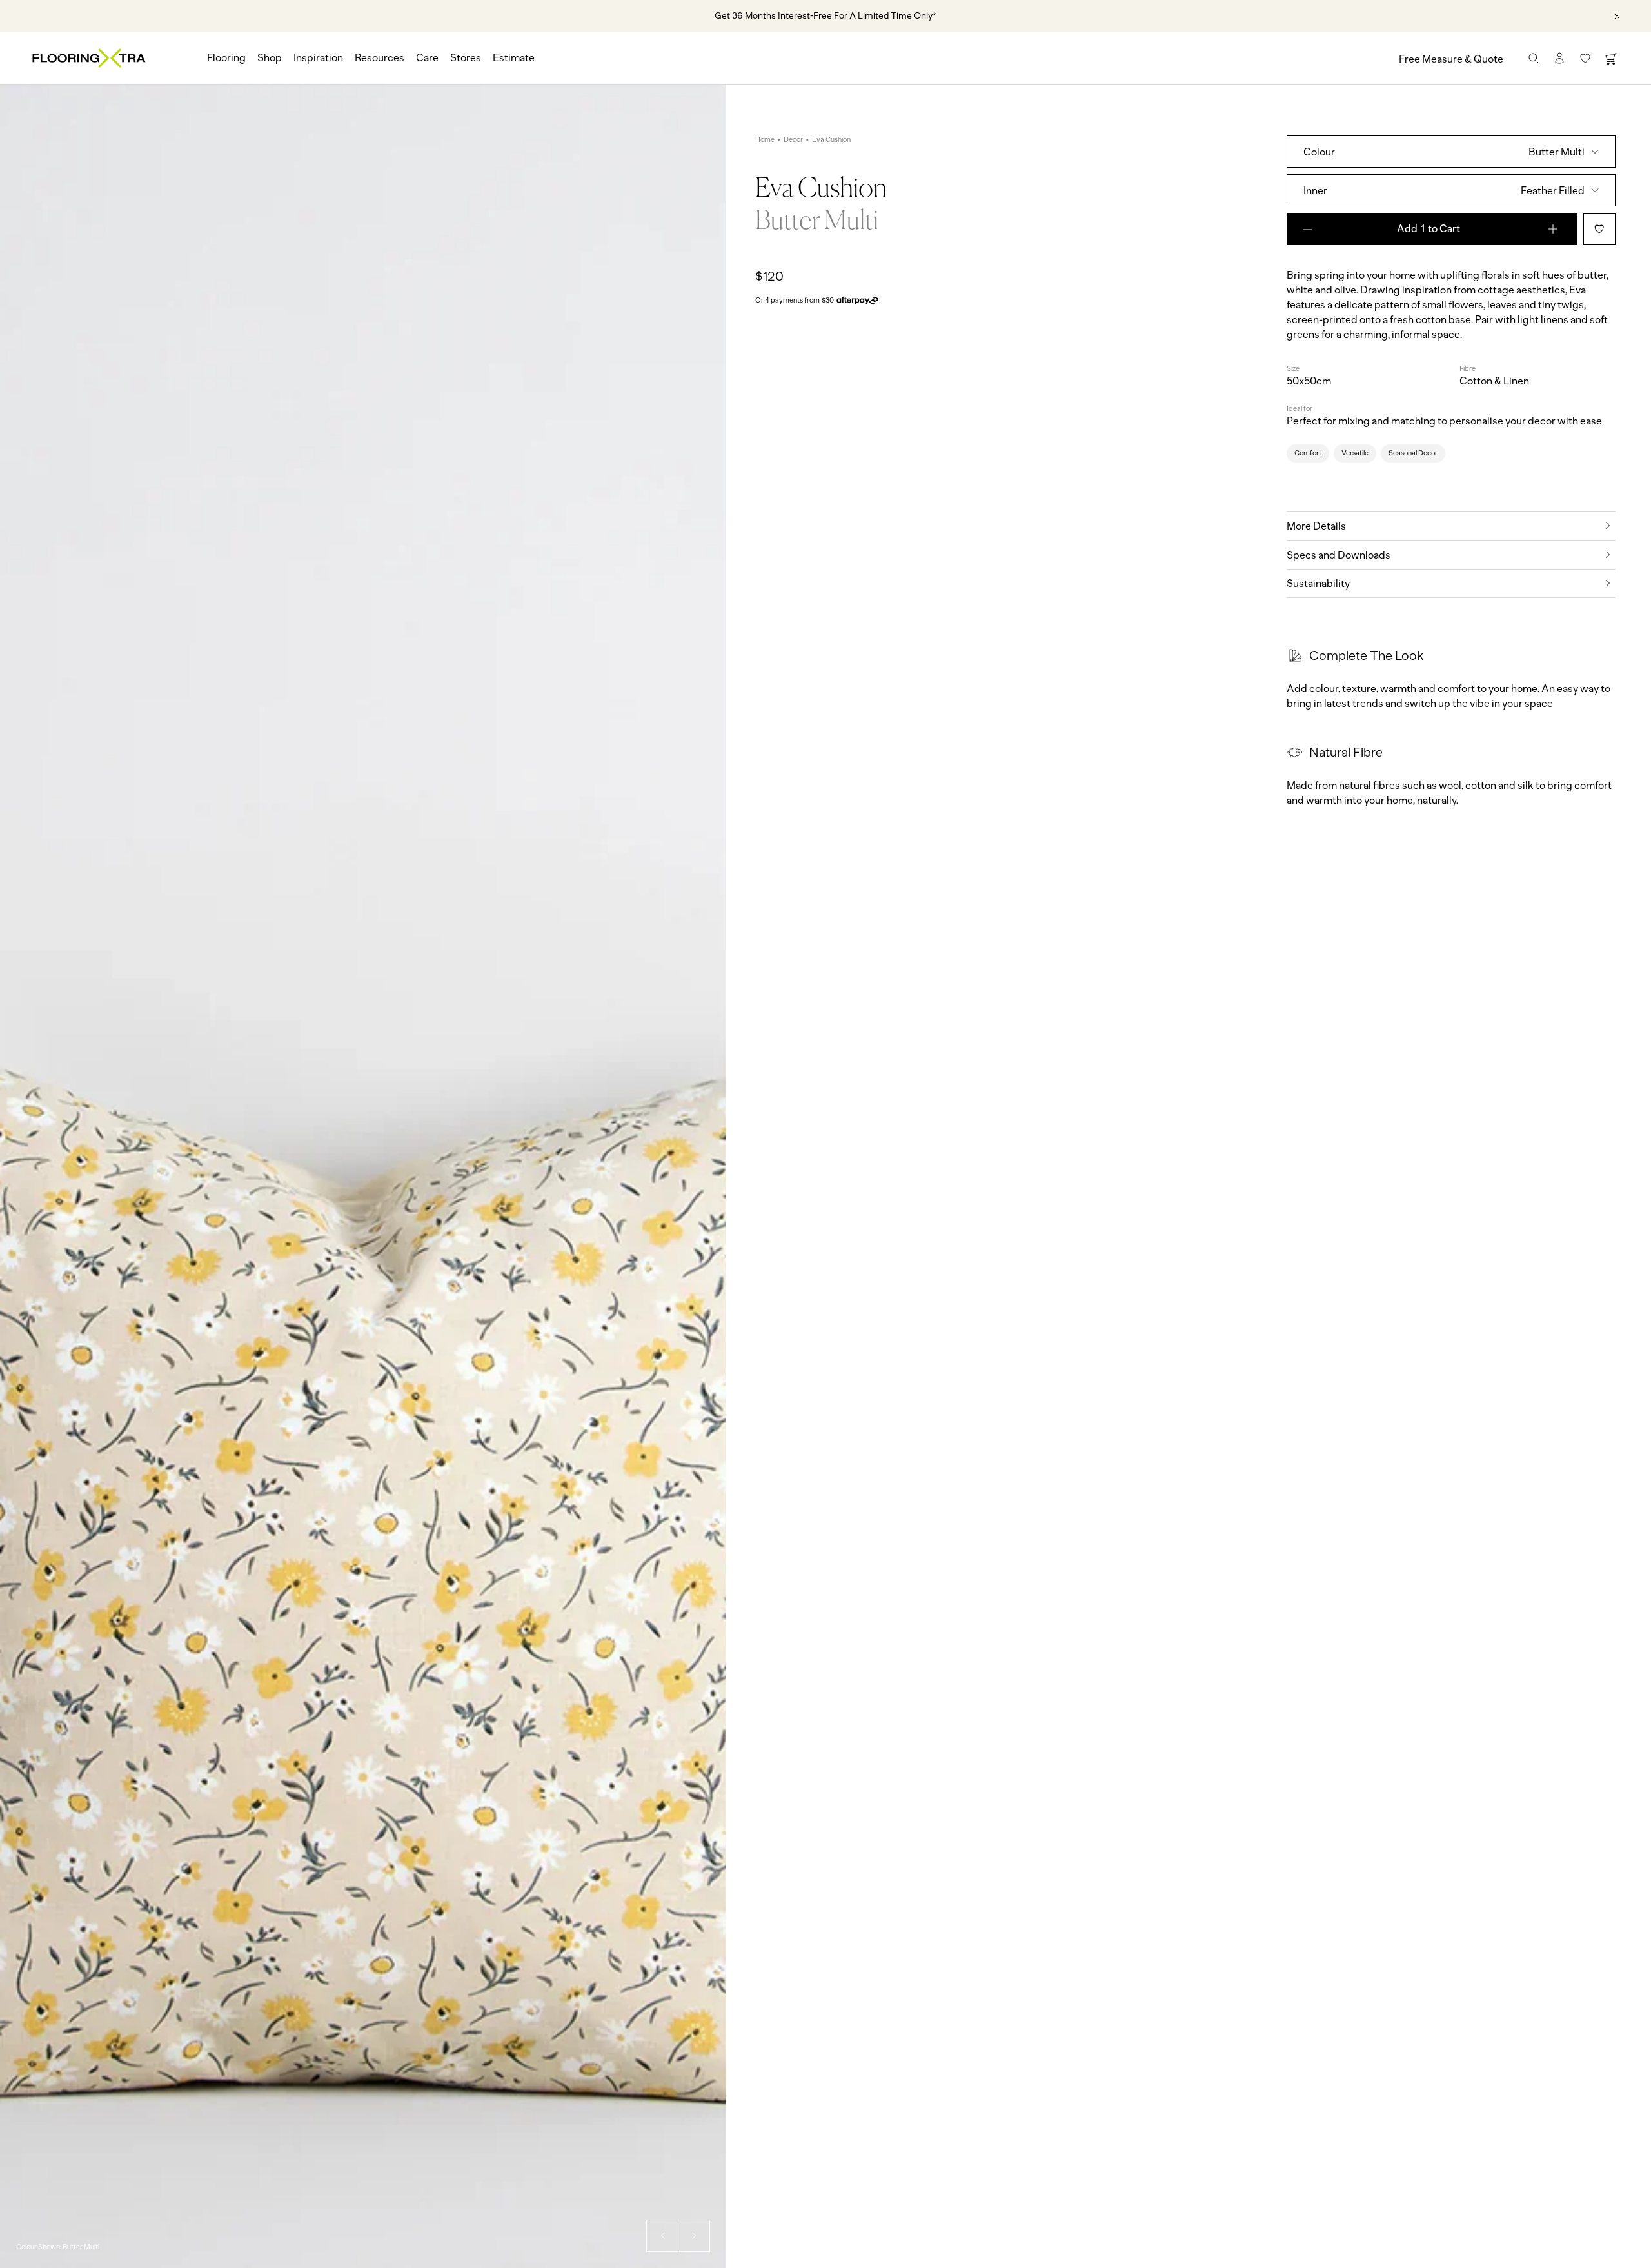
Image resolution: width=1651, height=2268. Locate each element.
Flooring (226, 58)
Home (765, 140)
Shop (270, 58)
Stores (466, 58)
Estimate (514, 58)
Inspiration (318, 58)
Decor (793, 140)
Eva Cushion (831, 140)
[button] (662, 2236)
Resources (380, 58)
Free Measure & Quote (1451, 59)
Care (427, 58)
